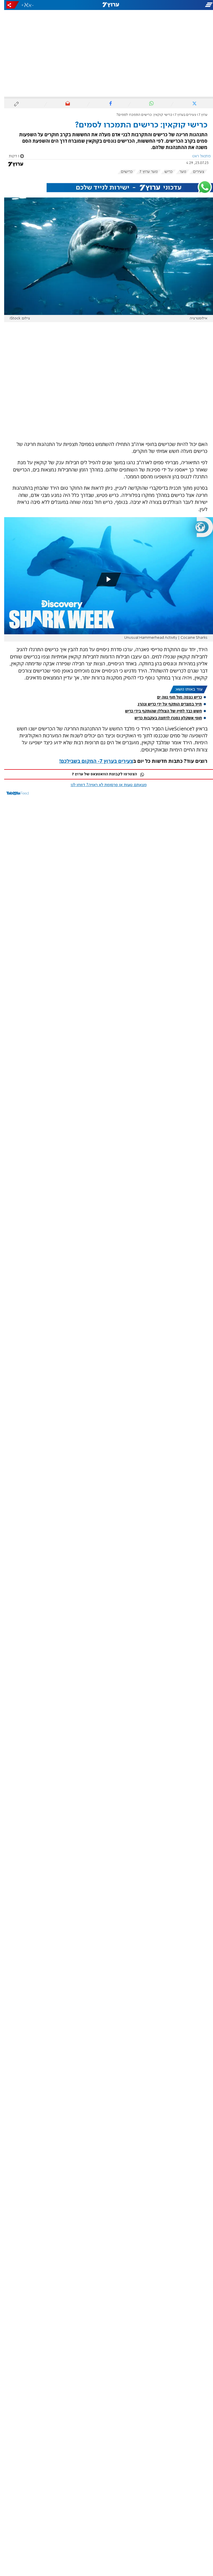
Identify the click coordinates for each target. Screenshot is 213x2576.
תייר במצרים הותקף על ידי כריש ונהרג (166, 704)
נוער (179, 172)
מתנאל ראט (197, 156)
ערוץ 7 (199, 115)
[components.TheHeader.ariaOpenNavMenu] (179, 5)
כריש (164, 172)
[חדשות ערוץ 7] (106, 5)
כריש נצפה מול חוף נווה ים (175, 697)
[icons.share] (9, 5)
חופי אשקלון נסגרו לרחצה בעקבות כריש (164, 718)
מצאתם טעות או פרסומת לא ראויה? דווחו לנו (105, 785)
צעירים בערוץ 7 (181, 115)
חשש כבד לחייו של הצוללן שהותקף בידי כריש (159, 711)
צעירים (194, 172)
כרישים (123, 172)
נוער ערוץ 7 (144, 172)
